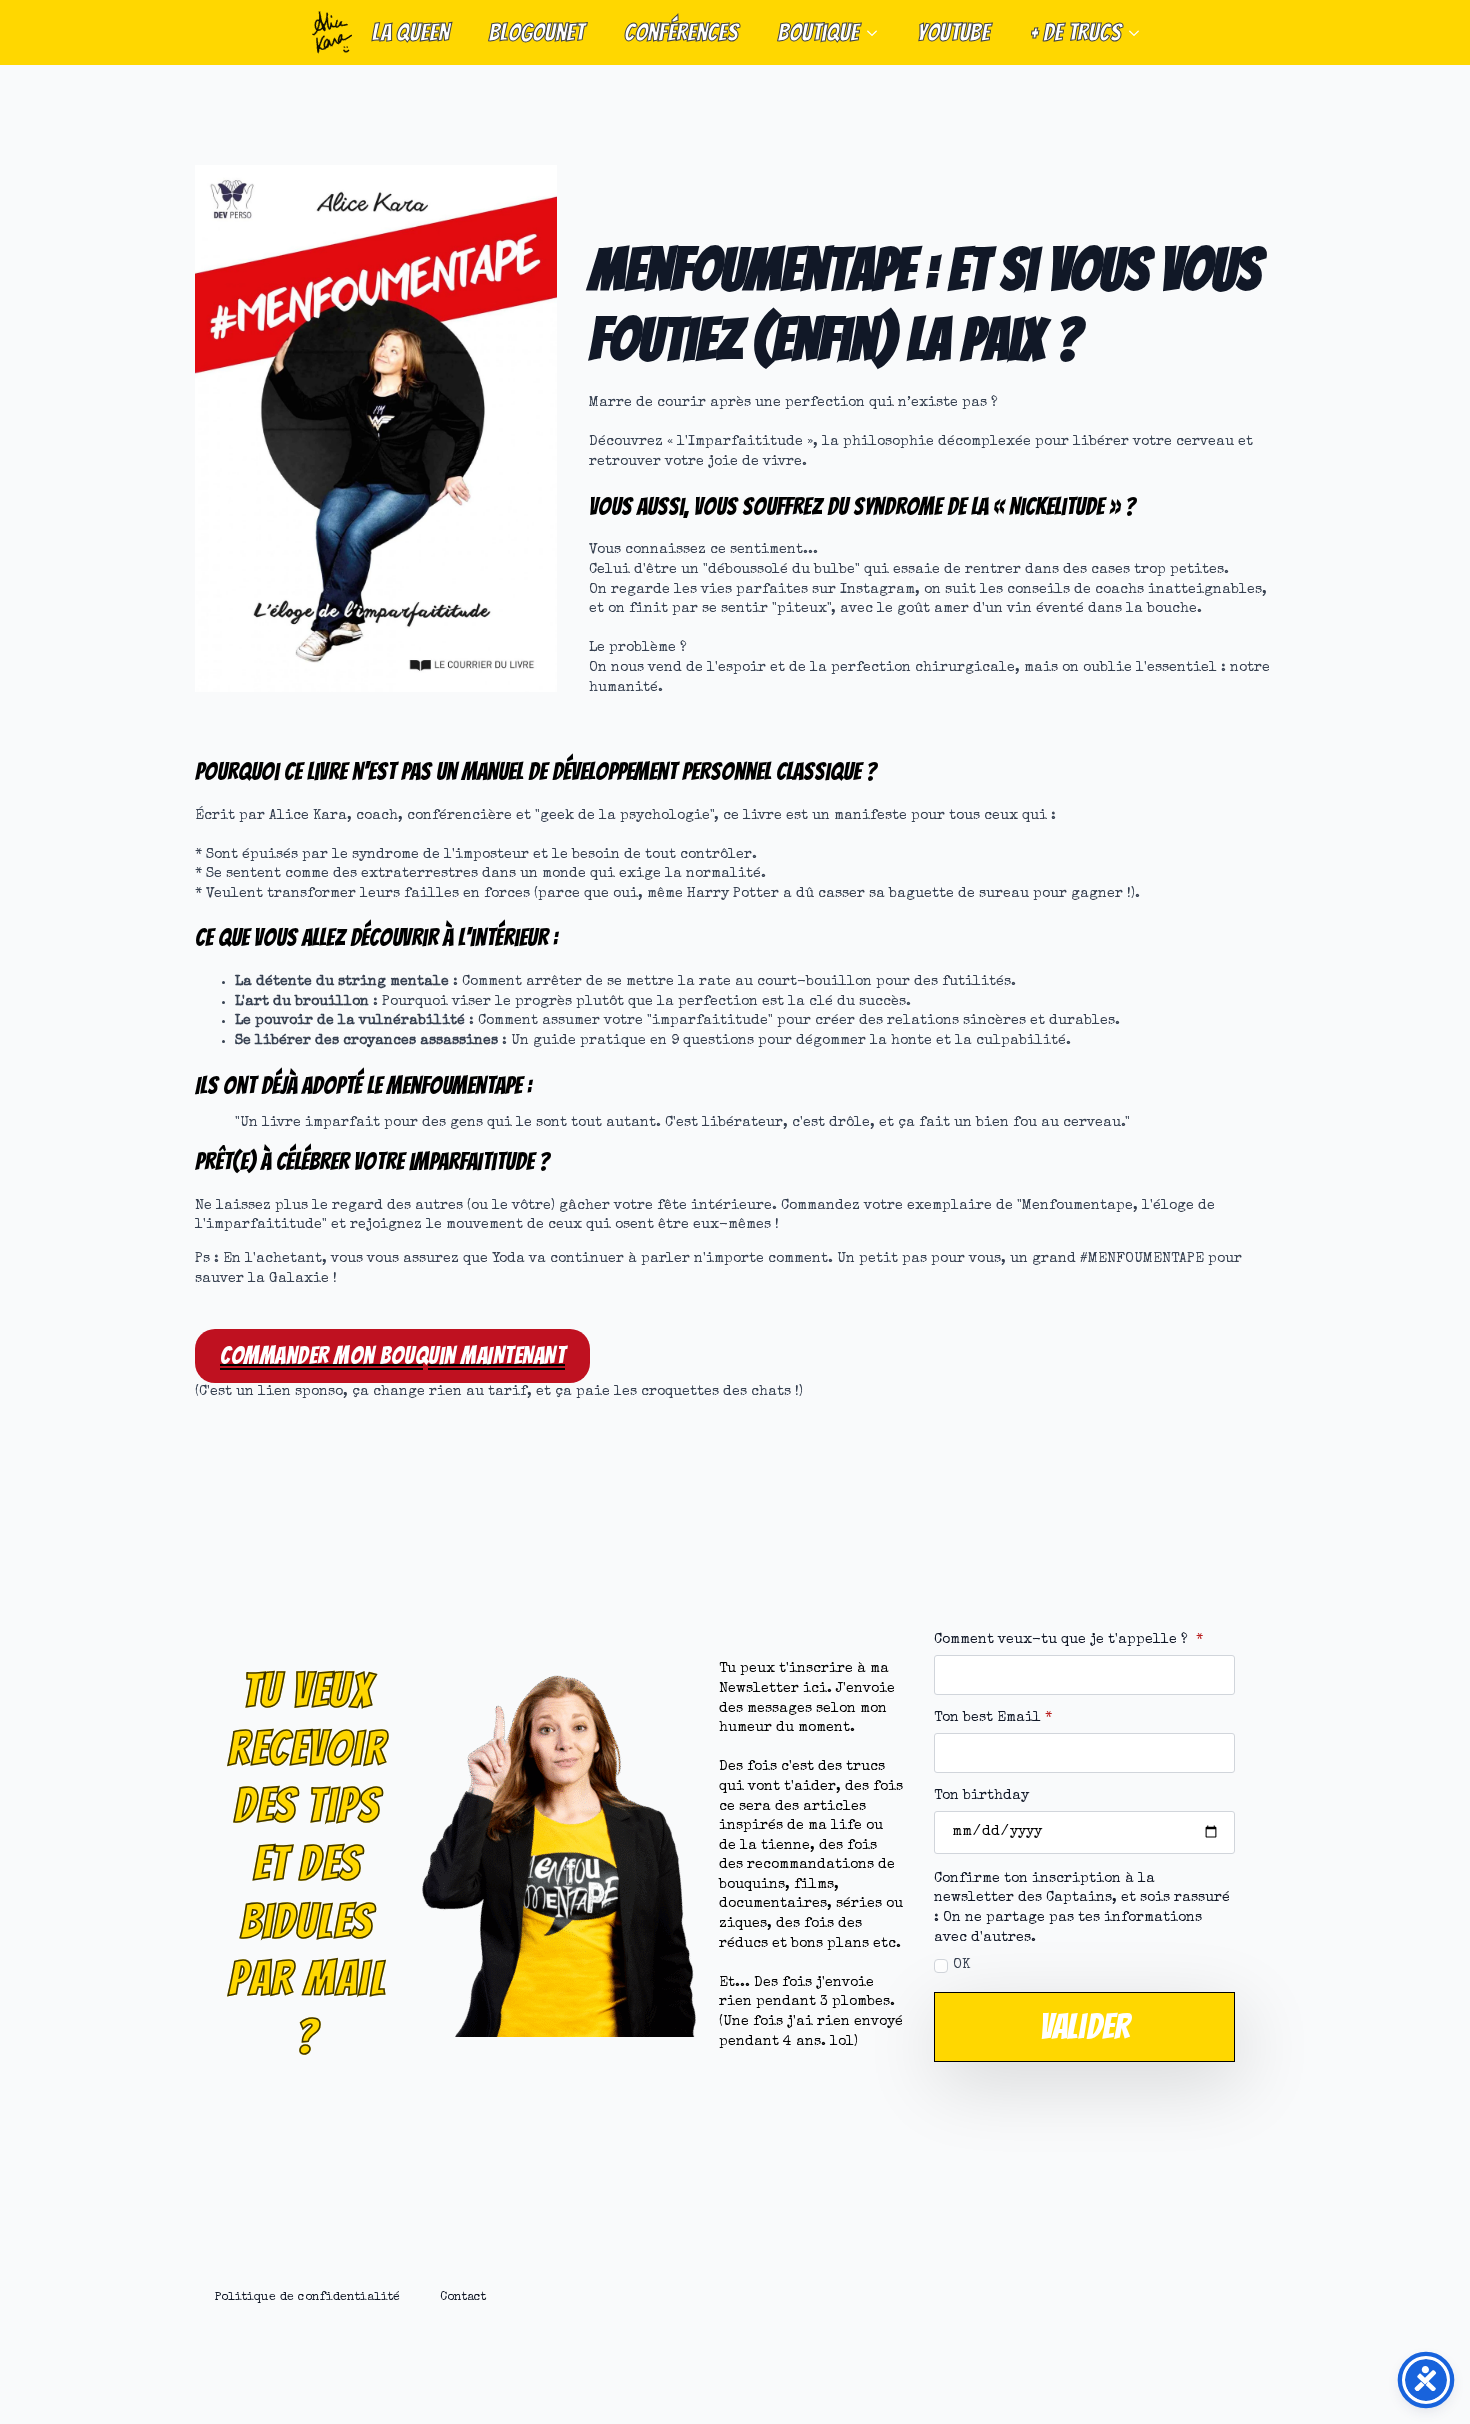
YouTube (953, 32)
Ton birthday (981, 1796)
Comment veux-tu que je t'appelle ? (1068, 1640)
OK (961, 1965)
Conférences (681, 32)
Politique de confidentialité (307, 2297)
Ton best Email (993, 1718)
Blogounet (536, 32)
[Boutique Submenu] (878, 32)
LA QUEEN (410, 32)
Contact (463, 2297)
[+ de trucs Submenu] (1140, 32)
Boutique (818, 32)
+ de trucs (1075, 32)
